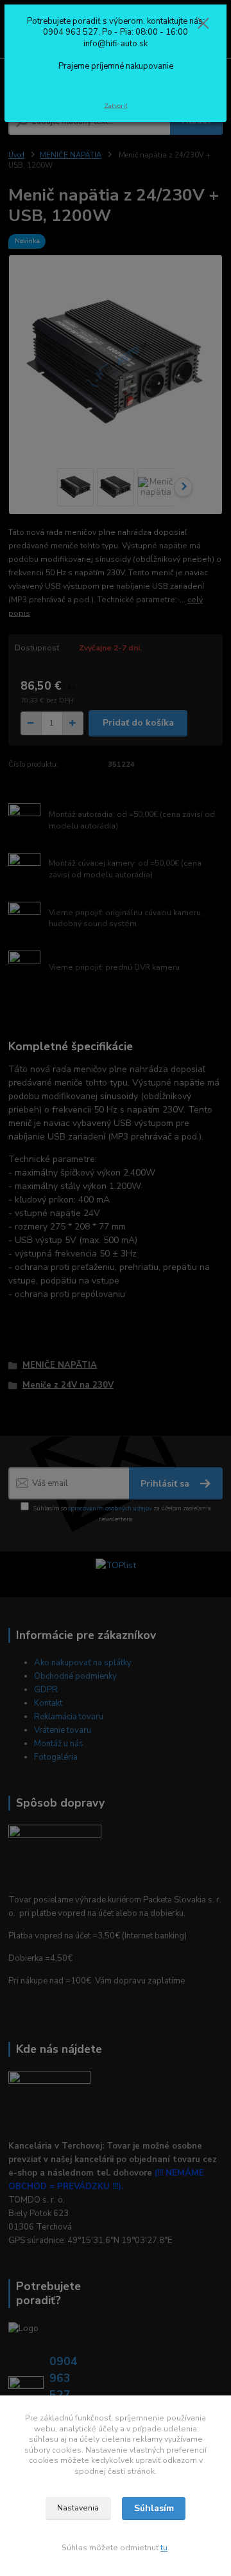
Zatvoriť (116, 106)
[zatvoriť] (203, 24)
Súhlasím (154, 2508)
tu (164, 2548)
